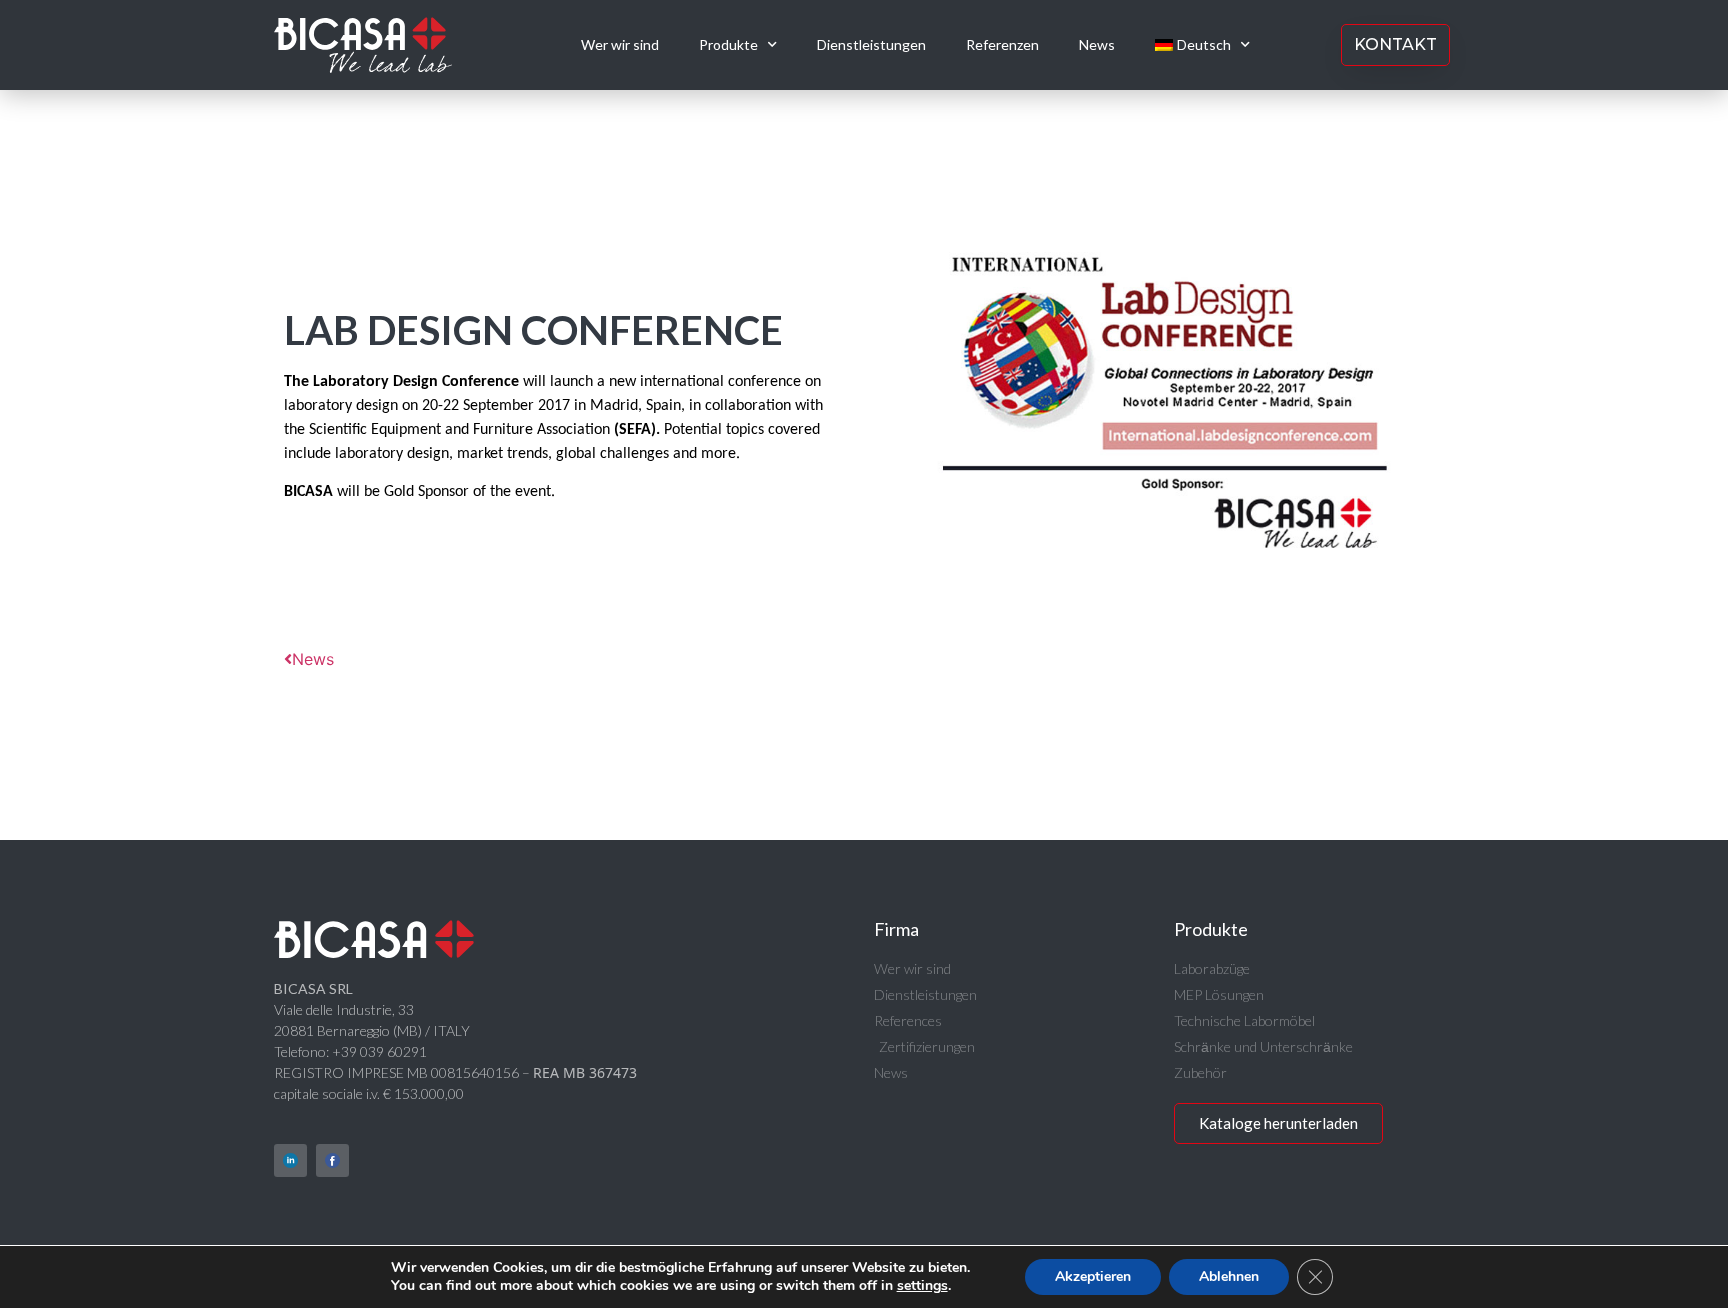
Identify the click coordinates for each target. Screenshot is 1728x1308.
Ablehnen (1229, 1276)
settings (922, 1286)
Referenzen (1002, 44)
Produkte (728, 44)
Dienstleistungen (871, 44)
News (1097, 44)
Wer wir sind (620, 44)
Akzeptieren (1093, 1276)
